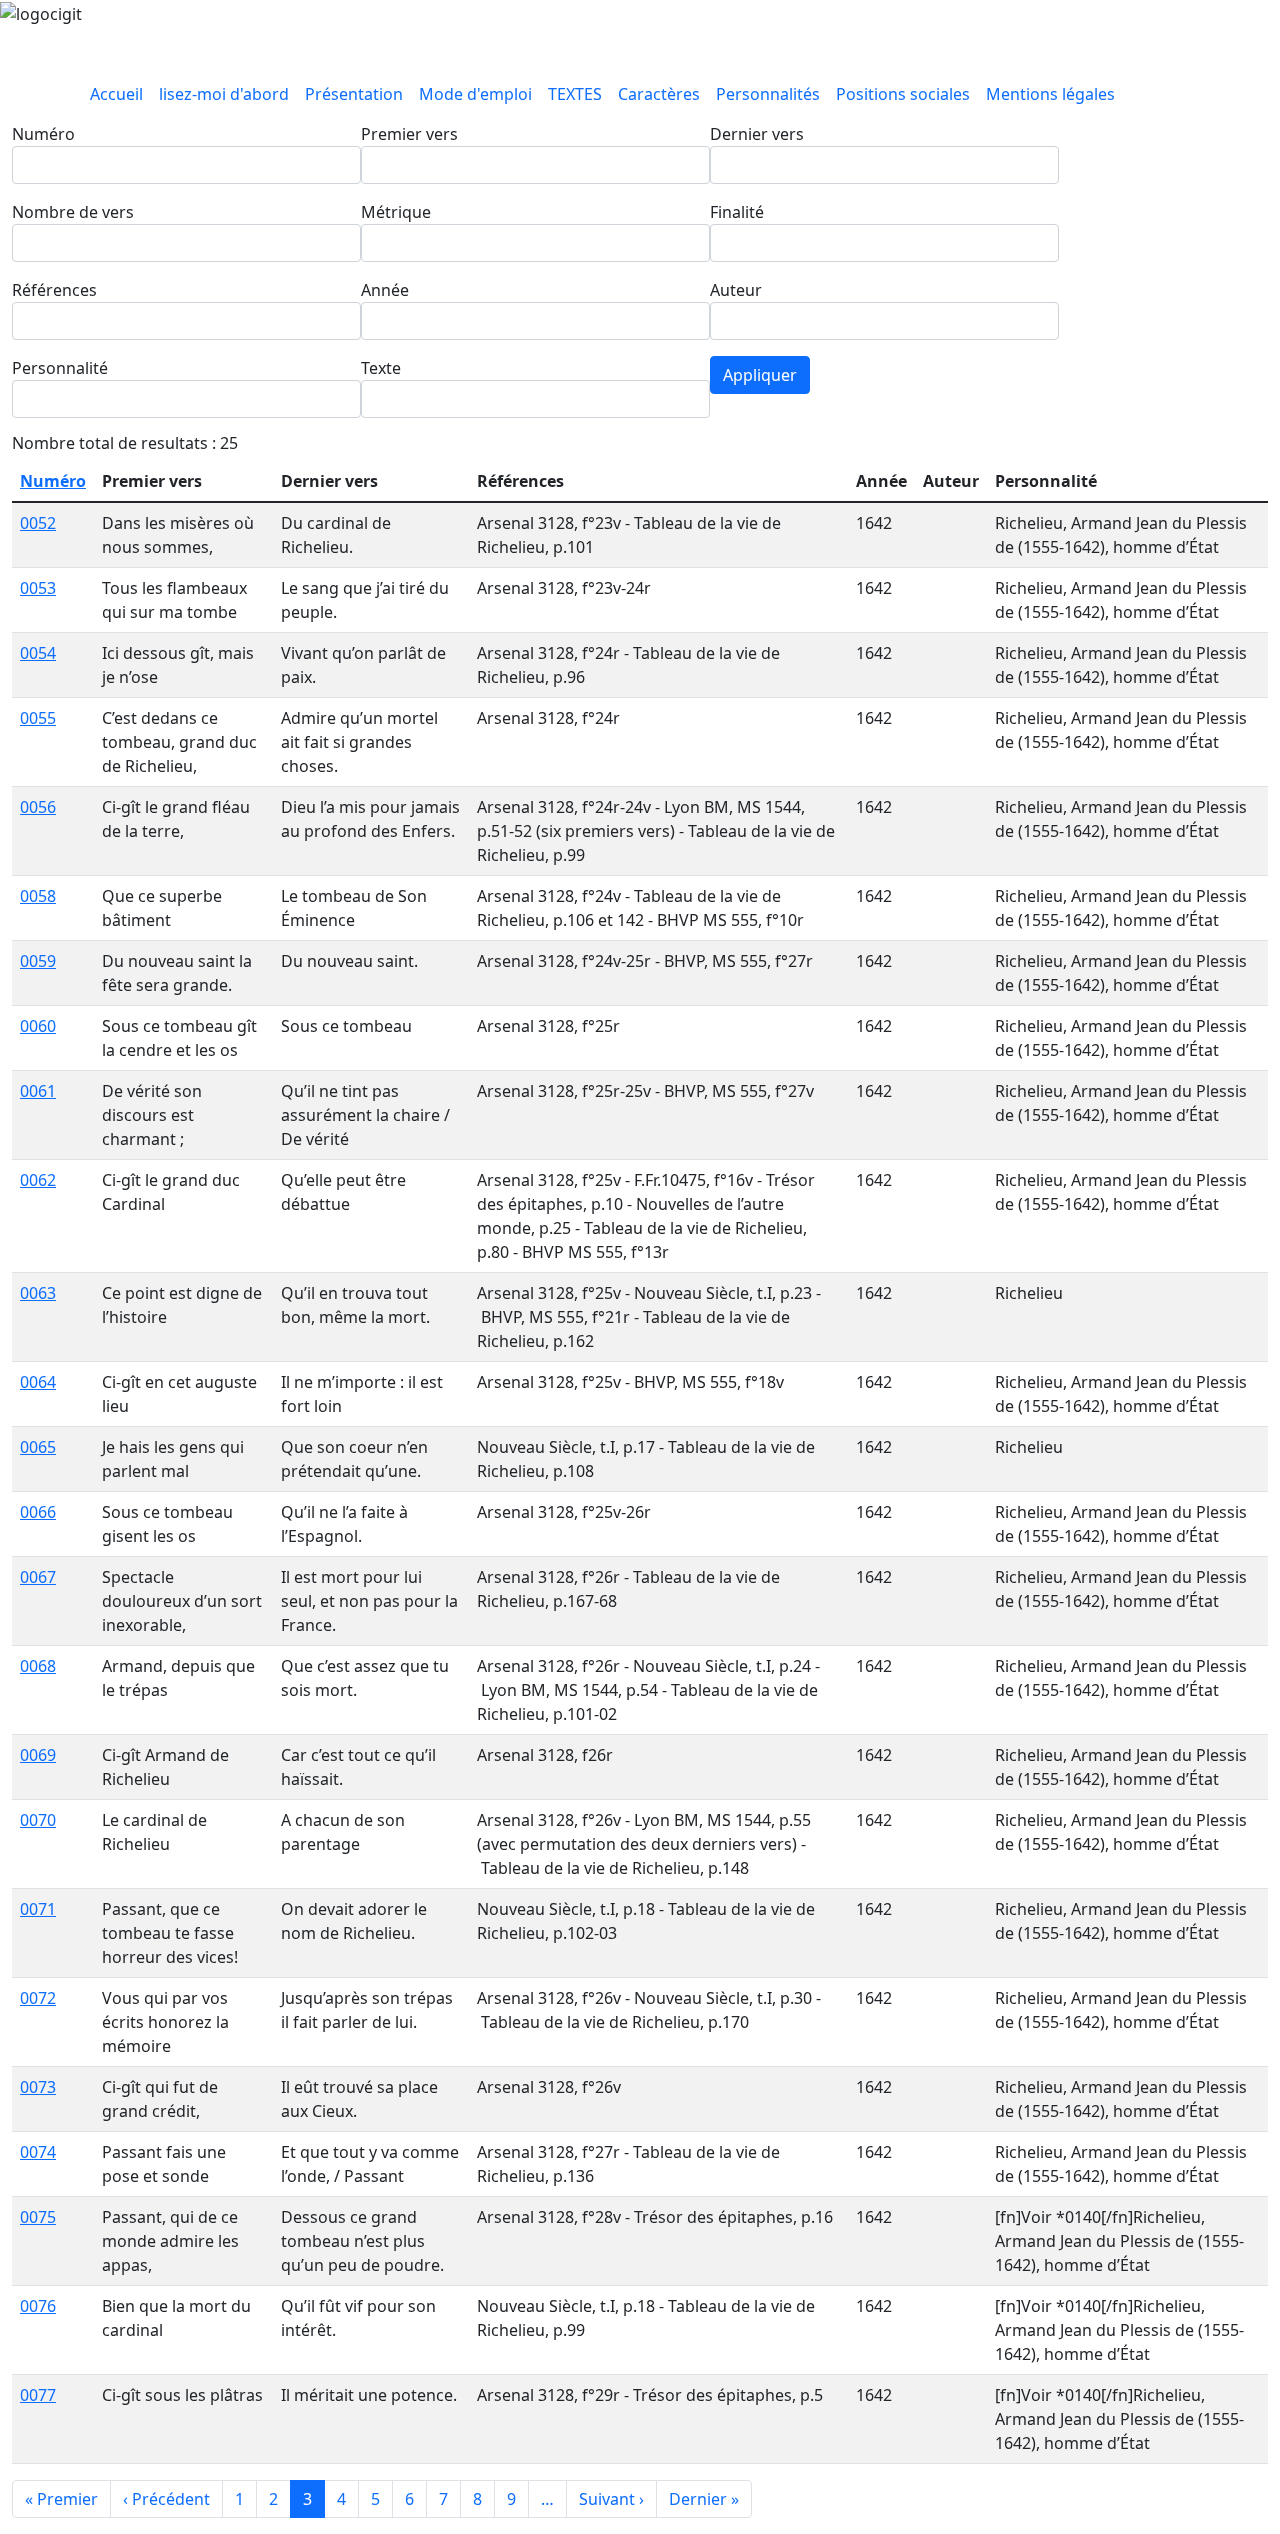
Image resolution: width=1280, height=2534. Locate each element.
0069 (38, 1755)
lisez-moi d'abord (224, 94)
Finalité (737, 212)
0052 (38, 523)
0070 (38, 1820)
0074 (38, 2152)
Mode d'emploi (475, 94)
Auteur (736, 290)
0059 (38, 961)
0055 (38, 718)
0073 (38, 2087)
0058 (38, 896)
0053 (38, 588)
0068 (38, 1666)
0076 (38, 2306)
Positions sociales (903, 94)
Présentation (354, 94)
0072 (38, 1998)
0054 (38, 653)
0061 (38, 1091)
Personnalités (768, 94)
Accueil (116, 94)
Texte (381, 368)
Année (385, 290)
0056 (38, 807)
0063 (38, 1293)
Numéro (43, 134)
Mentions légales (1050, 94)
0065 (38, 1447)
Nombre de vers (73, 212)
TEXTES (575, 94)
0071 (38, 1909)
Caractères (659, 94)
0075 (38, 2217)
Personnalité (60, 368)
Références (54, 290)
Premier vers (409, 134)
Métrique (396, 212)
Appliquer (760, 375)
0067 (38, 1577)
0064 (38, 1382)
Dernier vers (757, 134)
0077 (38, 2395)
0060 (38, 1026)
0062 (38, 1180)
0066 (38, 1512)
